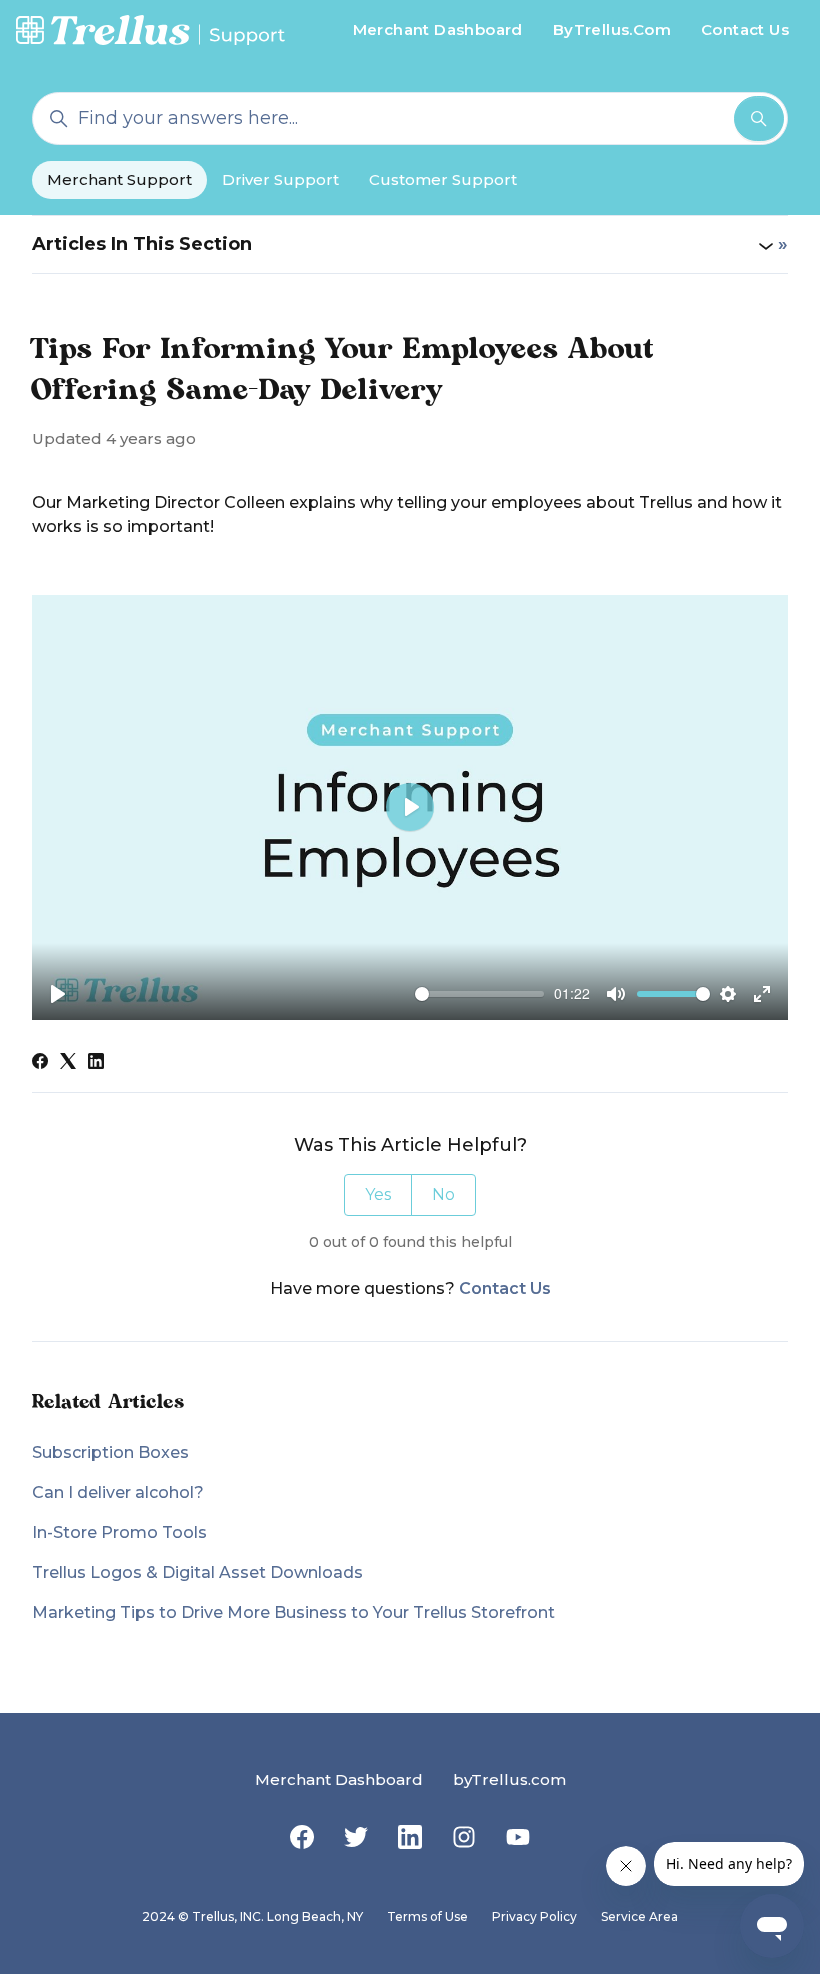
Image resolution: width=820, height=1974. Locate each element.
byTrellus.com (509, 1779)
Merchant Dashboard (438, 29)
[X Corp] (68, 1063)
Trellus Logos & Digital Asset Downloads (197, 1572)
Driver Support (280, 179)
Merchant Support (119, 179)
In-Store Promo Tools (119, 1532)
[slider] (479, 994)
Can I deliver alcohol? (118, 1492)
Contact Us (745, 29)
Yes (378, 1194)
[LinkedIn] (96, 1063)
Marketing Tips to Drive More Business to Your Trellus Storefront (293, 1612)
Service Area (639, 1916)
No (443, 1194)
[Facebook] (40, 1063)
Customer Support (443, 179)
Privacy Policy (534, 1916)
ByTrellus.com (612, 29)
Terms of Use (427, 1916)
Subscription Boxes (110, 1452)
